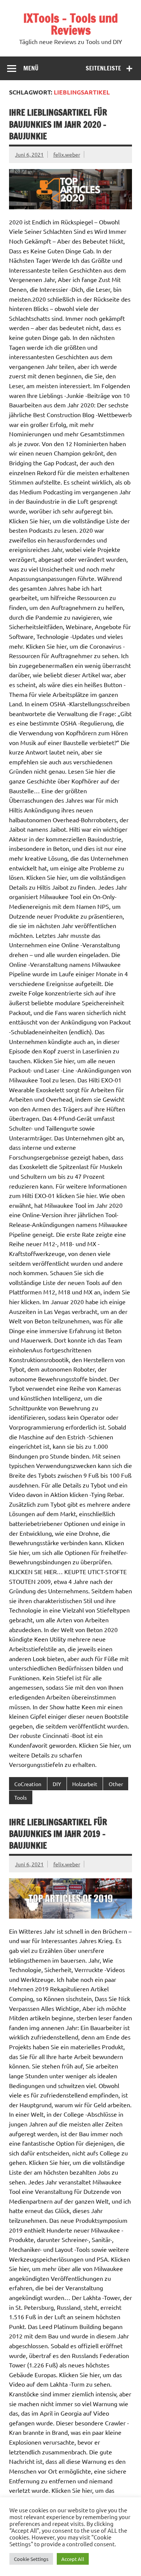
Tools (20, 1797)
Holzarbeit (85, 1784)
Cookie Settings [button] (31, 2559)
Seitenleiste (103, 68)
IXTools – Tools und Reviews (71, 24)
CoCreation (28, 1784)
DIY (57, 1784)
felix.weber (67, 154)
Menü (31, 68)
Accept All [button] (73, 2559)
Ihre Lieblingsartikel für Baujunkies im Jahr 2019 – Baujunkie (58, 1834)
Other (116, 1784)
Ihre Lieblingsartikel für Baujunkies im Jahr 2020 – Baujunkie (58, 124)
